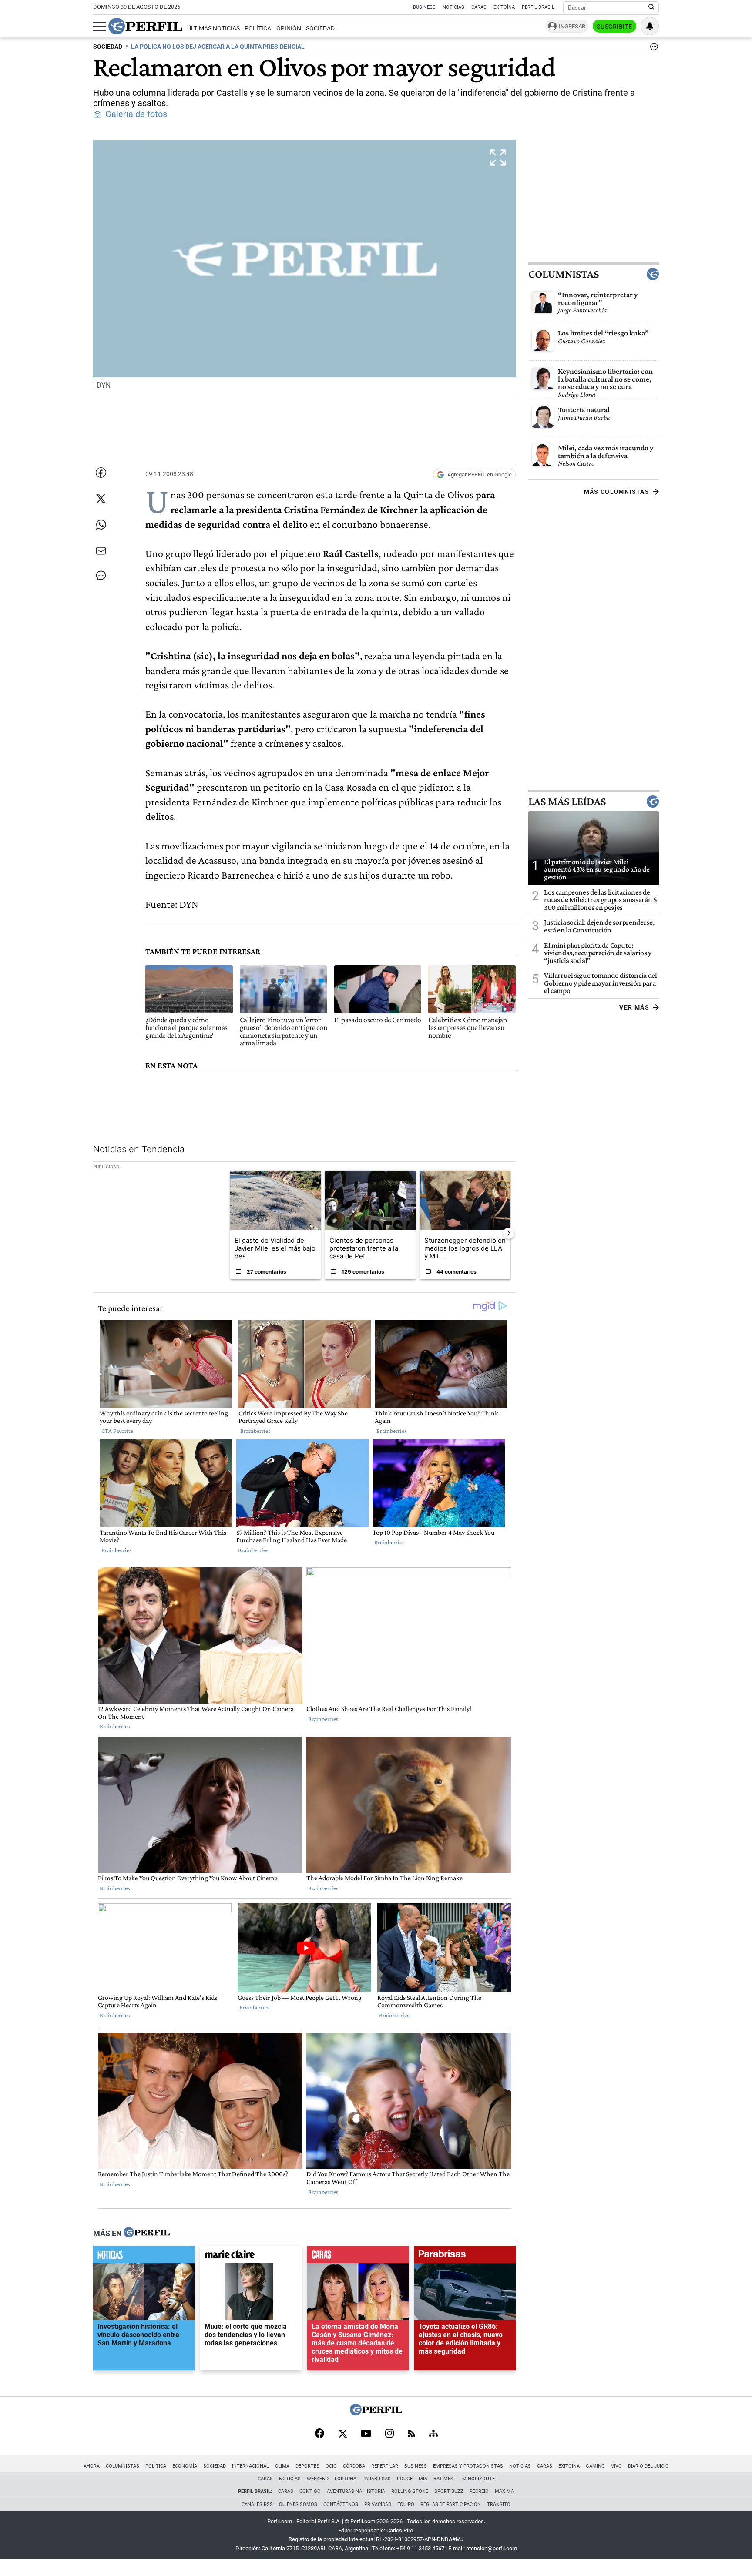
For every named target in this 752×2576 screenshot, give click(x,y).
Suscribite (614, 27)
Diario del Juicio (648, 2466)
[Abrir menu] (100, 27)
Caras (479, 7)
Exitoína (504, 7)
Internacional (250, 2466)
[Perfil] (147, 2233)
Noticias (453, 7)
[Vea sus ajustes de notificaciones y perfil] (650, 26)
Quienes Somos (298, 2504)
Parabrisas (377, 2479)
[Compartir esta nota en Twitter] (101, 499)
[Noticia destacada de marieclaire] (251, 2257)
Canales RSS (257, 2504)
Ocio (331, 2466)
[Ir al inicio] (145, 26)
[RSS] (411, 2434)
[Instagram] (389, 2434)
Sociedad (320, 29)
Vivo (616, 2466)
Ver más (634, 1007)
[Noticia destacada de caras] (358, 2257)
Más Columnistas (617, 492)
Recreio (479, 2491)
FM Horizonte (477, 2479)
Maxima (504, 2491)
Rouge (405, 2479)
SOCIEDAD (108, 47)
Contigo (310, 2491)
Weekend (318, 2479)
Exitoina (569, 2466)
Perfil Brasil (538, 7)
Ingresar (572, 26)
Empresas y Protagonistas (468, 2466)
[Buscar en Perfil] (651, 7)
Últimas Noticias (213, 29)
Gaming (595, 2466)
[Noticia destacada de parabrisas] (465, 2257)
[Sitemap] (433, 2434)
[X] (342, 2434)
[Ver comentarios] (652, 49)
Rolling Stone (410, 2491)
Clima (282, 2466)
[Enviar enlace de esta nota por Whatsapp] (101, 525)
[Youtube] (366, 2434)
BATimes (443, 2479)
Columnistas (564, 274)
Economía (185, 2466)
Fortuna (346, 2479)
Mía (423, 2479)
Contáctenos (341, 2504)
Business (424, 7)
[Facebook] (319, 2434)
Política (258, 29)
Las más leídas (567, 802)
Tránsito (499, 2504)
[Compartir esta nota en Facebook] (101, 473)
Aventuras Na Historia (356, 2491)
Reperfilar (385, 2466)
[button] (304, 266)
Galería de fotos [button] (136, 114)
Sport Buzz (449, 2491)
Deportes (307, 2466)
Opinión (289, 29)
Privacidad (378, 2504)
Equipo (406, 2504)
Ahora (92, 2466)
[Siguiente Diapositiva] (509, 1233)
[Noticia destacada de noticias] (144, 2257)
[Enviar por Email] (101, 551)
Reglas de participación (451, 2504)
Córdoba (354, 2466)
